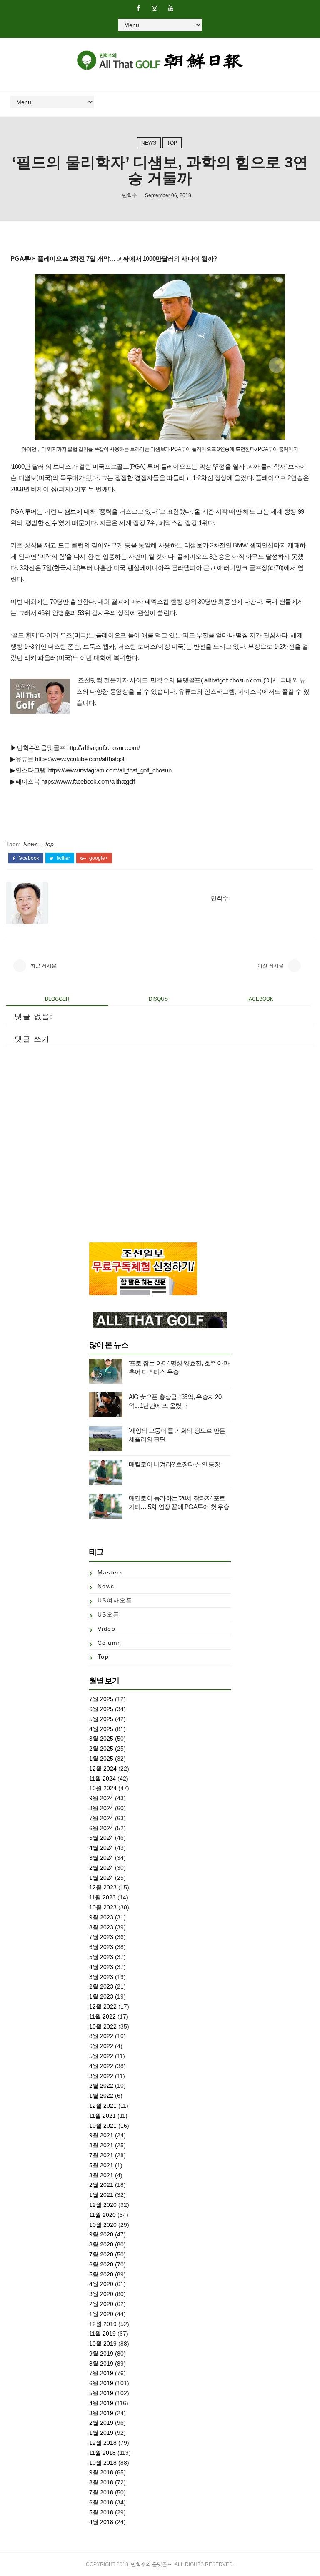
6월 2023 (101, 1947)
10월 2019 (103, 2344)
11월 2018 (102, 2453)
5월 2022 (101, 2056)
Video (107, 1629)
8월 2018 (101, 2482)
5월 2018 (101, 2512)
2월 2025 (101, 1749)
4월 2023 (101, 1967)
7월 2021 (101, 2155)
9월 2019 (101, 2354)
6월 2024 (101, 1828)
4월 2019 (101, 2403)
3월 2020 (101, 2294)
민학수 (130, 195)
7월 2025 (101, 1699)
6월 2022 (101, 2046)
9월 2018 (101, 2472)
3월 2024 (101, 1858)
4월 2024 (101, 1848)
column (110, 1643)
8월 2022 (101, 2036)
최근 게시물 (44, 966)
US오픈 (109, 1614)
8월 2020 (101, 2244)
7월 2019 (101, 2373)
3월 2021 (101, 2175)
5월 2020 (101, 2274)
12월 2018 (103, 2443)
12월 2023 (103, 1887)
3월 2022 (101, 2076)
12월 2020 (103, 2205)
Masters (110, 1572)
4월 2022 (101, 2066)
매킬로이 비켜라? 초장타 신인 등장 (175, 1464)
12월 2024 (103, 1769)
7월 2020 (101, 2254)
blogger (57, 999)
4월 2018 (101, 2522)
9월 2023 (101, 1917)
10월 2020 (103, 2225)
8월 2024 (101, 1808)
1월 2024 (101, 1878)
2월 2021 (101, 2185)
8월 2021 (101, 2145)
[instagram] (155, 8)
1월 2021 (101, 2195)
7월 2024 (101, 1818)
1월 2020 (101, 2314)
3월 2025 (101, 1739)
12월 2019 (103, 2324)
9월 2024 (101, 1798)
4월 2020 (101, 2284)
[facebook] (138, 8)
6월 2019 (101, 2383)
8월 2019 (101, 2364)
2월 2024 (101, 1868)
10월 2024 (103, 1788)
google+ (98, 858)
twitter (63, 858)
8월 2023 (101, 1927)
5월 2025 (101, 1719)
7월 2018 (101, 2492)
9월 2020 (101, 2234)
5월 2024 (101, 1838)
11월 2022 (102, 2016)
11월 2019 (102, 2334)
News (149, 143)
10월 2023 (103, 1907)
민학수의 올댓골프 (151, 2564)
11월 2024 (102, 1779)
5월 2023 (101, 1957)
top (172, 143)
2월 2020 (101, 2304)
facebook (28, 858)
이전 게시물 (271, 966)
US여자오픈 (115, 1600)
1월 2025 (101, 1759)
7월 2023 (101, 1937)
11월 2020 (102, 2215)
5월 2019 (101, 2393)
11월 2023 (102, 1897)
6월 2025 (101, 1709)
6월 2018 (101, 2502)
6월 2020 (101, 2264)
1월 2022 (101, 2096)
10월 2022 (103, 2026)
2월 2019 (101, 2423)
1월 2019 (101, 2433)
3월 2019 (101, 2413)
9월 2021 (101, 2135)
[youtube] (171, 8)
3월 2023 (101, 1977)
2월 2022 (101, 2086)
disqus (158, 999)
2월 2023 (101, 1986)
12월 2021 (103, 2106)
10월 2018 (103, 2463)
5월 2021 (101, 2165)
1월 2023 (101, 1996)
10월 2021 (103, 2126)
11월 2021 (102, 2116)
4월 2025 (101, 1729)
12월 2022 (103, 2006)
